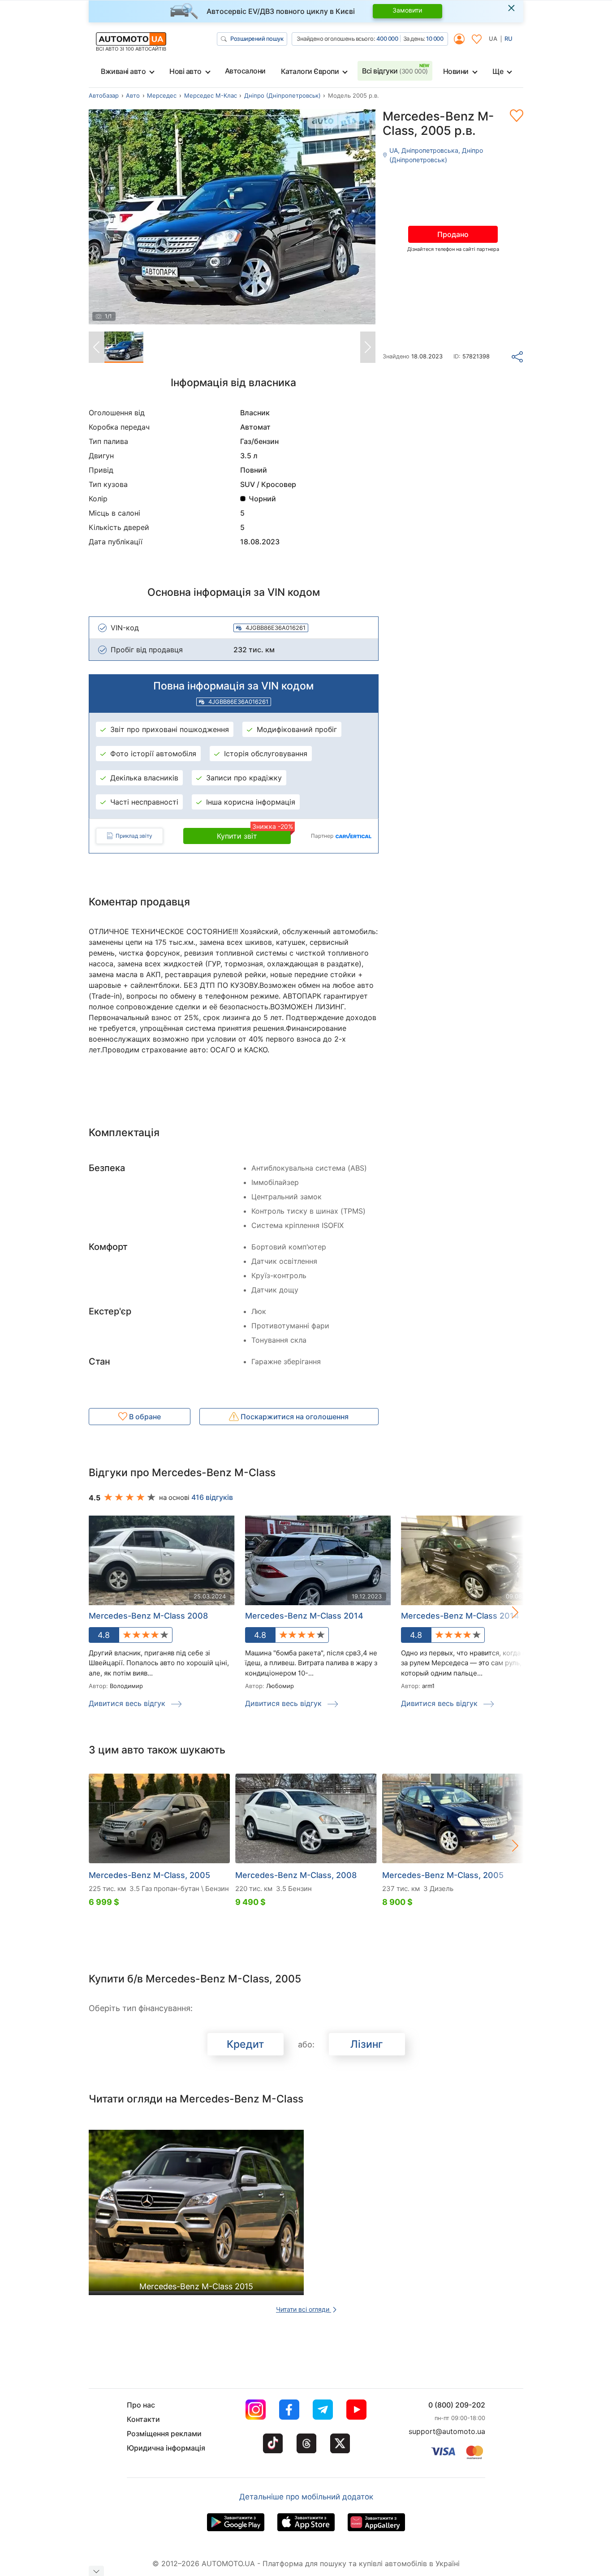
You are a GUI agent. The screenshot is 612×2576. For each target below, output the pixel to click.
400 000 (387, 39)
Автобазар (104, 95)
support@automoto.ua (447, 2431)
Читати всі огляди (304, 2309)
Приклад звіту (134, 836)
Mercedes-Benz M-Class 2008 (148, 1616)
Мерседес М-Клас (211, 95)
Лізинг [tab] (367, 2044)
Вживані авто (123, 71)
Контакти (143, 2419)
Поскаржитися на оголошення (294, 1417)
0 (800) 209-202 (457, 2405)
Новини (456, 71)
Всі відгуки (395, 71)
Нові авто (185, 71)
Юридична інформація (166, 2448)
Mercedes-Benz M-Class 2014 (304, 1616)
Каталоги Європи (310, 71)
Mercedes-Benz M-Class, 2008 (296, 1875)
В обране (144, 1417)
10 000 (435, 39)
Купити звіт (254, 834)
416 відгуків (212, 1497)
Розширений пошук (257, 39)
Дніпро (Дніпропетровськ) (282, 95)
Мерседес (162, 95)
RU (509, 39)
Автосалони (245, 71)
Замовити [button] (407, 10)
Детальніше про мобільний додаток (306, 2497)
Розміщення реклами (164, 2434)
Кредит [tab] (245, 2044)
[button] (506, 1612)
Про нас (141, 2405)
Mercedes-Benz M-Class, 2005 (149, 1875)
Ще (498, 71)
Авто (133, 95)
